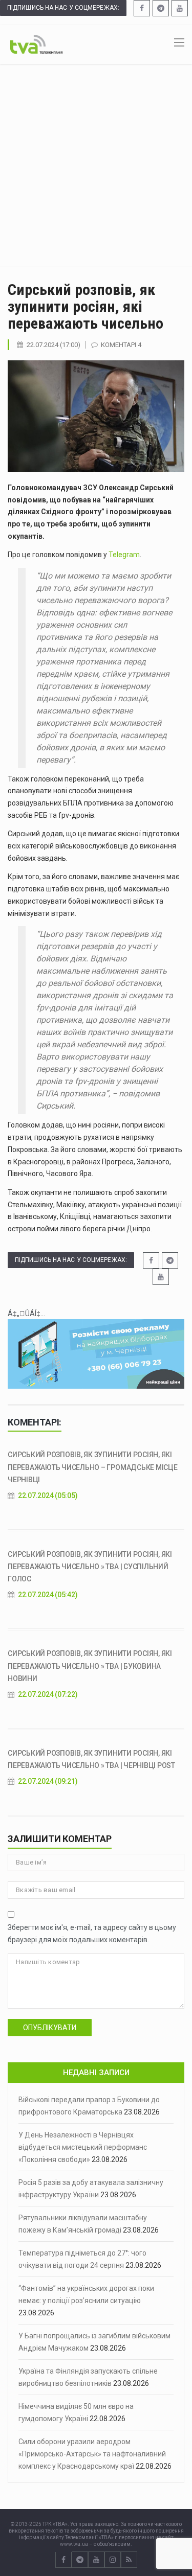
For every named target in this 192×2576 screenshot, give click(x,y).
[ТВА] (36, 43)
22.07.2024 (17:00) (54, 345)
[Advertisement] (96, 165)
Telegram (124, 555)
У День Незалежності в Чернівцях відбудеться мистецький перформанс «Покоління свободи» (83, 2147)
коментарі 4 (121, 345)
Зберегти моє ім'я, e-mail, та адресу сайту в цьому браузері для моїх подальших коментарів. (92, 1934)
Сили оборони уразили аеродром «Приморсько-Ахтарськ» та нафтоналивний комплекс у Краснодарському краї (92, 2454)
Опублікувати (50, 2028)
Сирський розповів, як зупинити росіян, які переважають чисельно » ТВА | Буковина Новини (90, 1666)
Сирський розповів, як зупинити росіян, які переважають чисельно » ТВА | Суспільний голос (90, 1567)
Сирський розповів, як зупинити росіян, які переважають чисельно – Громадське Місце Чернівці (93, 1467)
